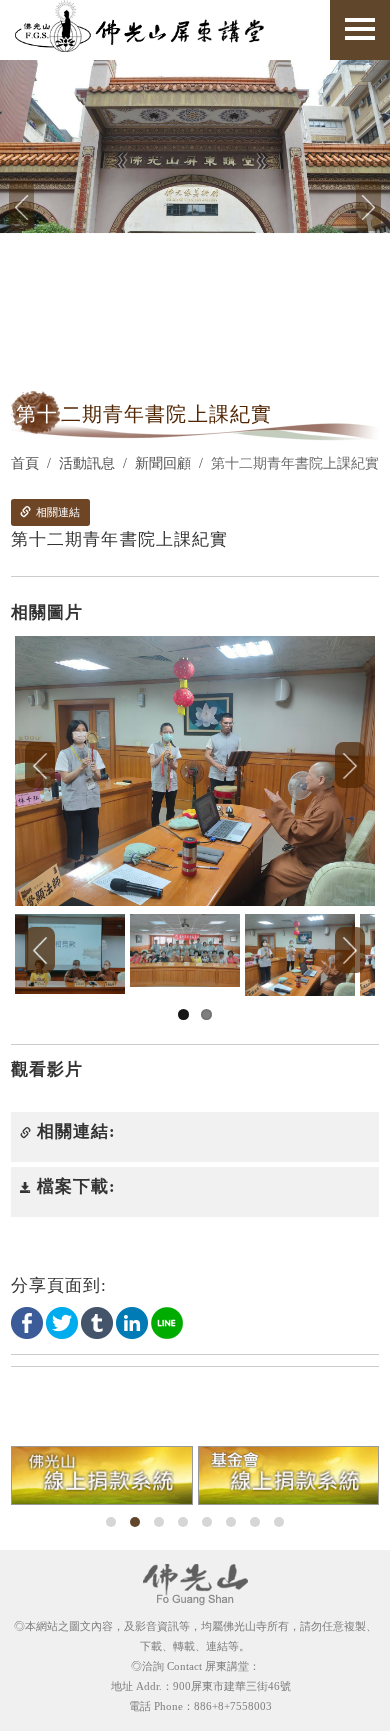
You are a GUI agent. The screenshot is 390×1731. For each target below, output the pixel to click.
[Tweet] (62, 1322)
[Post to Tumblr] (97, 1322)
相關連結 (56, 512)
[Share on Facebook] (27, 1322)
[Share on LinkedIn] (132, 1322)
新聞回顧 (163, 463)
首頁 (25, 463)
